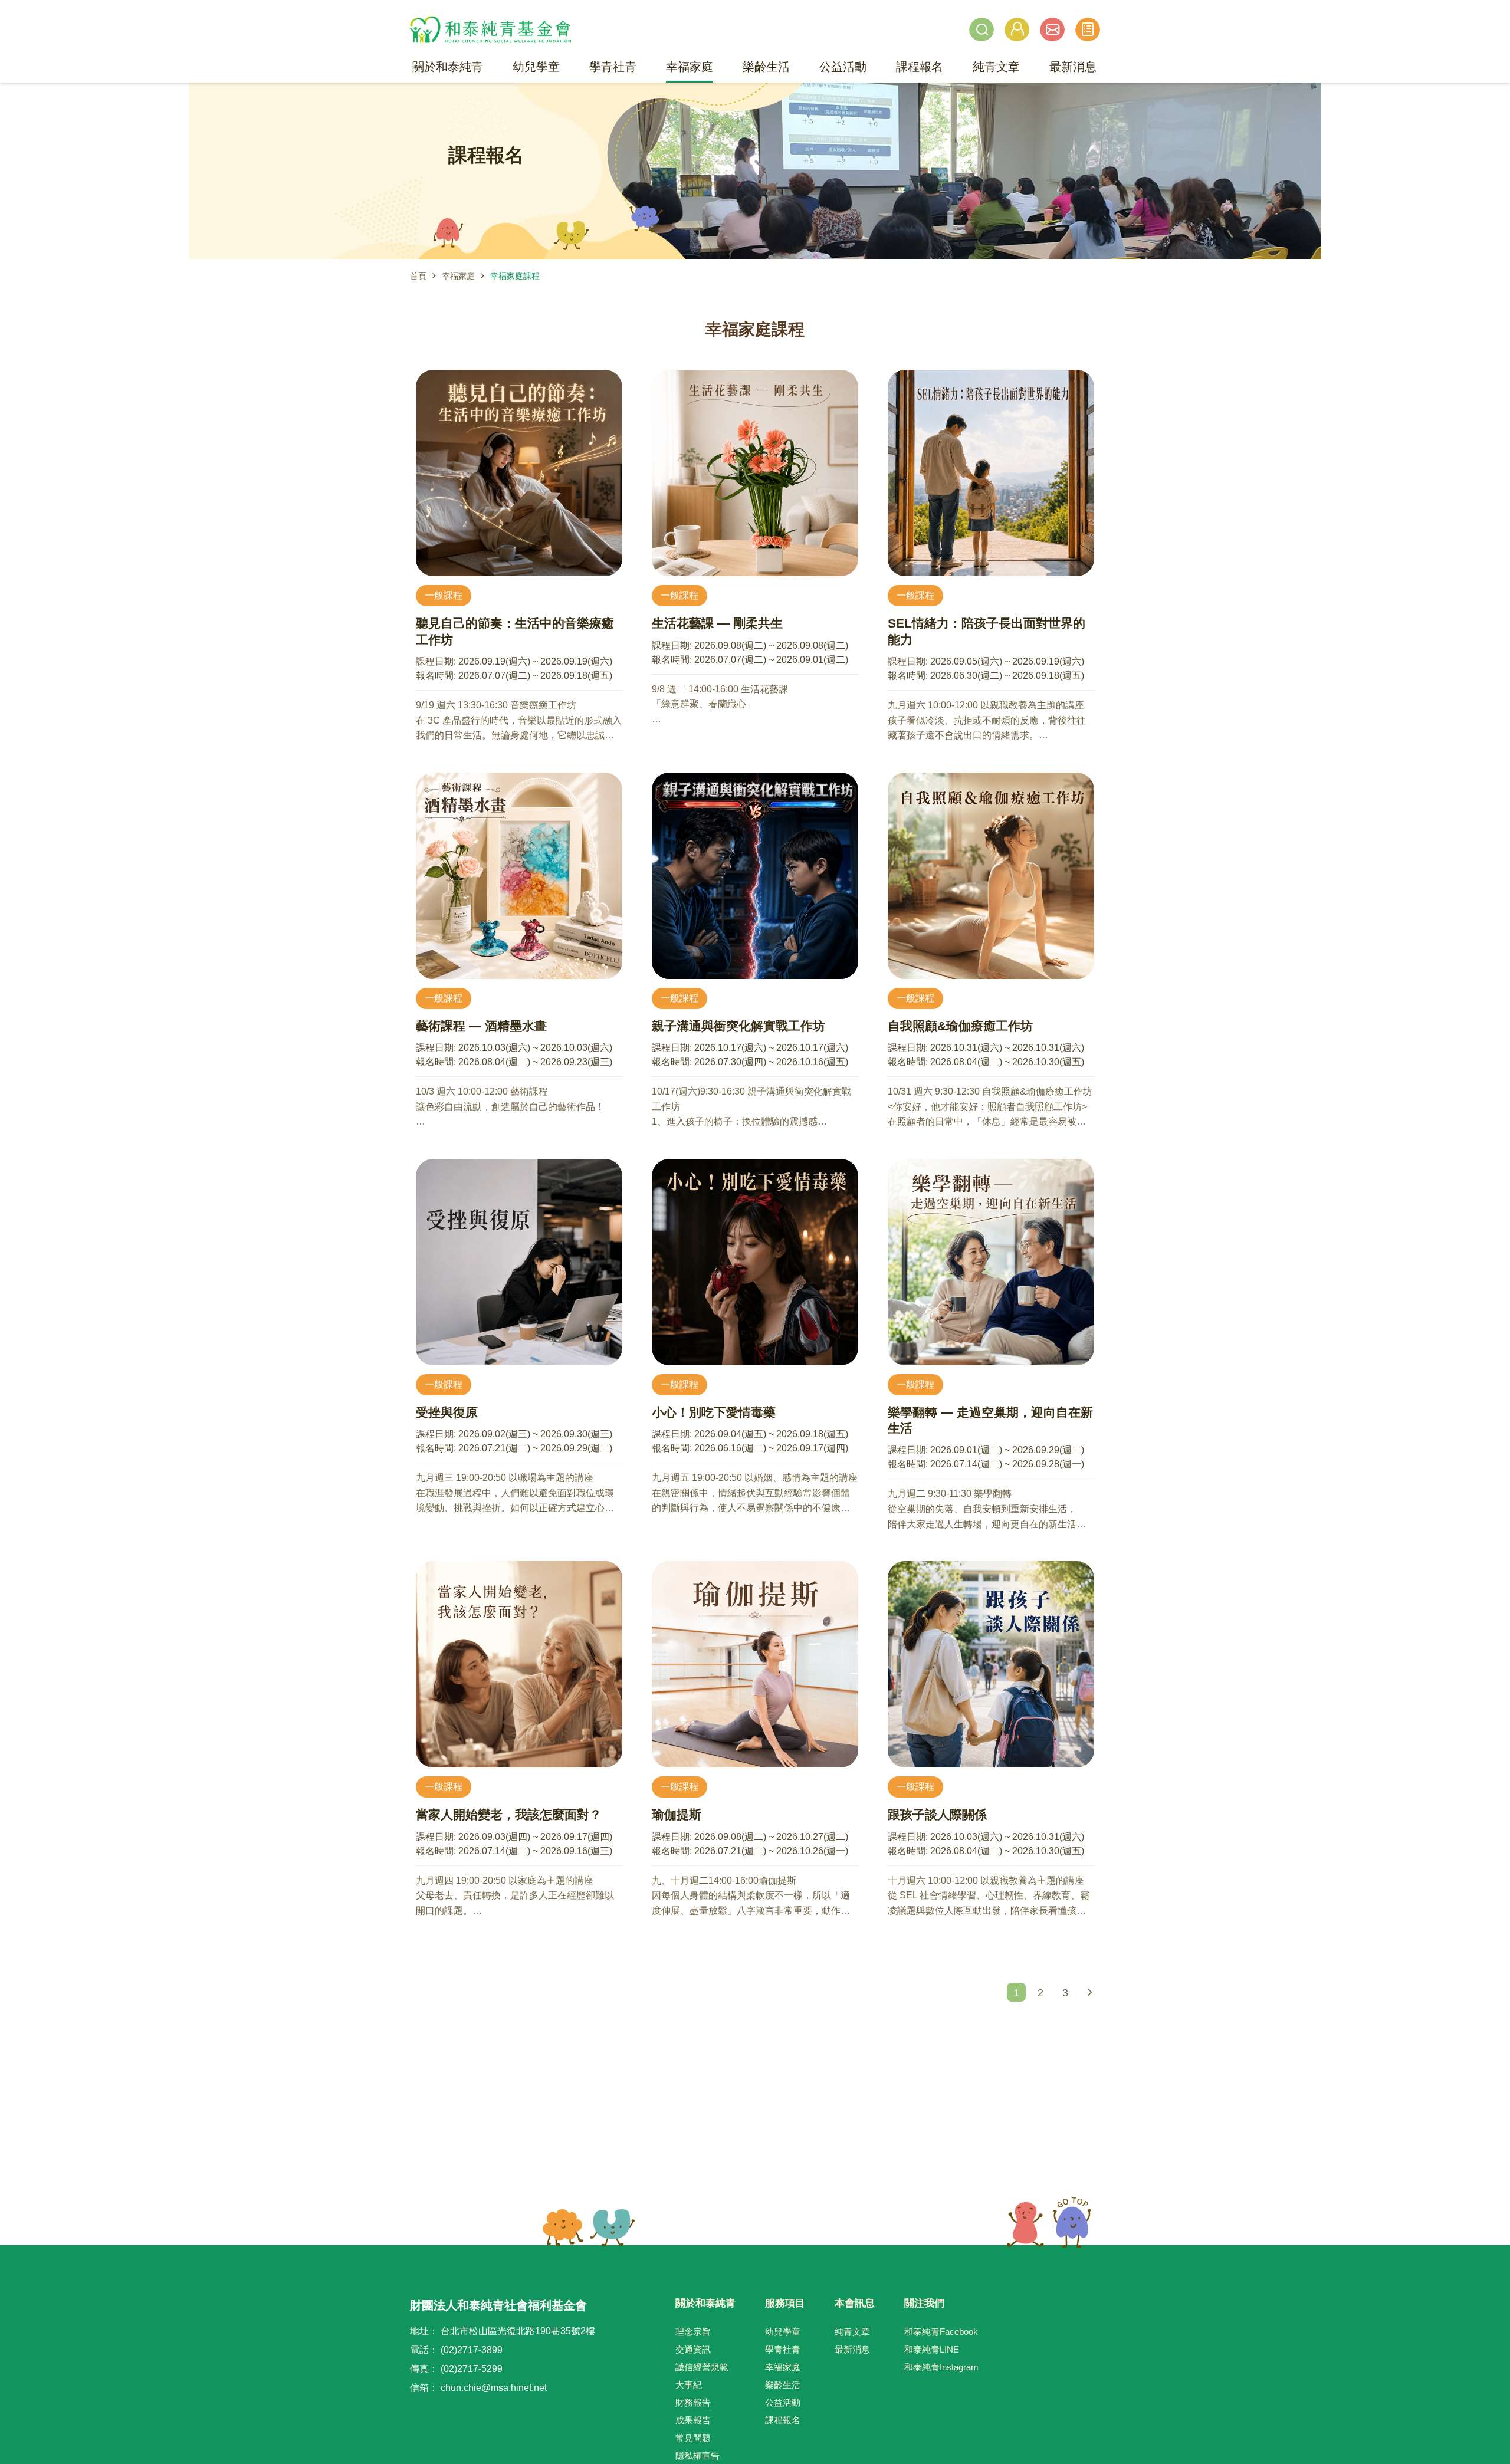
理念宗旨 (693, 2332)
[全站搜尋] (981, 29)
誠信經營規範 (702, 2367)
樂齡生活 (783, 2385)
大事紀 (689, 2385)
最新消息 (852, 2349)
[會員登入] (1017, 29)
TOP (1049, 2223)
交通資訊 (693, 2349)
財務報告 (693, 2402)
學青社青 (783, 2349)
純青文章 (852, 2332)
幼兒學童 (783, 2332)
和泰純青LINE (932, 2349)
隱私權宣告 (697, 2455)
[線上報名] (1088, 29)
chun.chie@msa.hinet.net (494, 2388)
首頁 (418, 276)
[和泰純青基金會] (490, 29)
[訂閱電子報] (1052, 29)
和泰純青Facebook (941, 2332)
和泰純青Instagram (941, 2367)
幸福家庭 (458, 276)
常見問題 (693, 2438)
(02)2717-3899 (472, 2350)
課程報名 (783, 2420)
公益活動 (783, 2402)
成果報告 (693, 2420)
